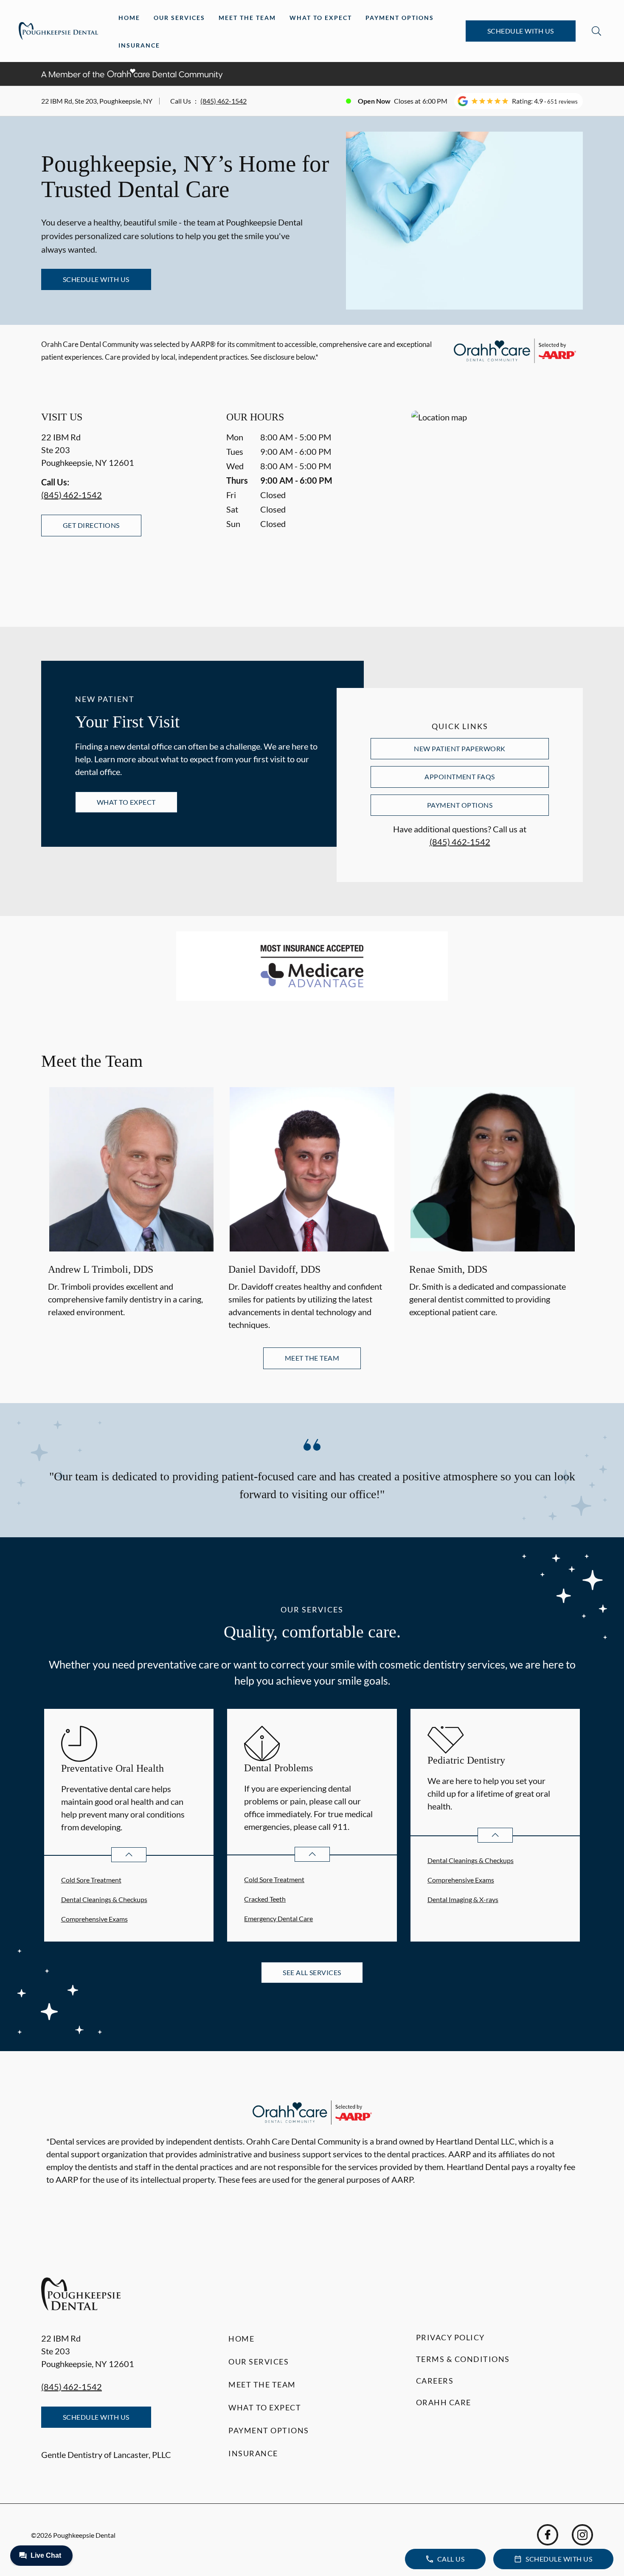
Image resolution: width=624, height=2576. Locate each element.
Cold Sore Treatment (91, 1880)
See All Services (312, 1972)
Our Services (179, 18)
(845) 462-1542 (223, 101)
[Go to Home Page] (58, 31)
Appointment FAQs (460, 776)
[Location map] (497, 502)
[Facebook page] (548, 2535)
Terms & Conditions (463, 2359)
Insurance (139, 45)
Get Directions (91, 525)
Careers (435, 2381)
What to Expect (321, 18)
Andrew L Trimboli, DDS (101, 1269)
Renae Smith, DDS (448, 1269)
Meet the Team (247, 18)
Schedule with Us (521, 31)
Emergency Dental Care (278, 1918)
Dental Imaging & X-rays (463, 1899)
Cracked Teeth (265, 1899)
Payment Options (400, 18)
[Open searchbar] (596, 31)
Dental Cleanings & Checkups (104, 1899)
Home (129, 18)
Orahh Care (444, 2402)
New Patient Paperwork (460, 748)
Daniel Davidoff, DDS (274, 1269)
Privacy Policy (450, 2337)
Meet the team (312, 1358)
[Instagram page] (582, 2535)
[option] (131, 1210)
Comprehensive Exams (94, 1919)
